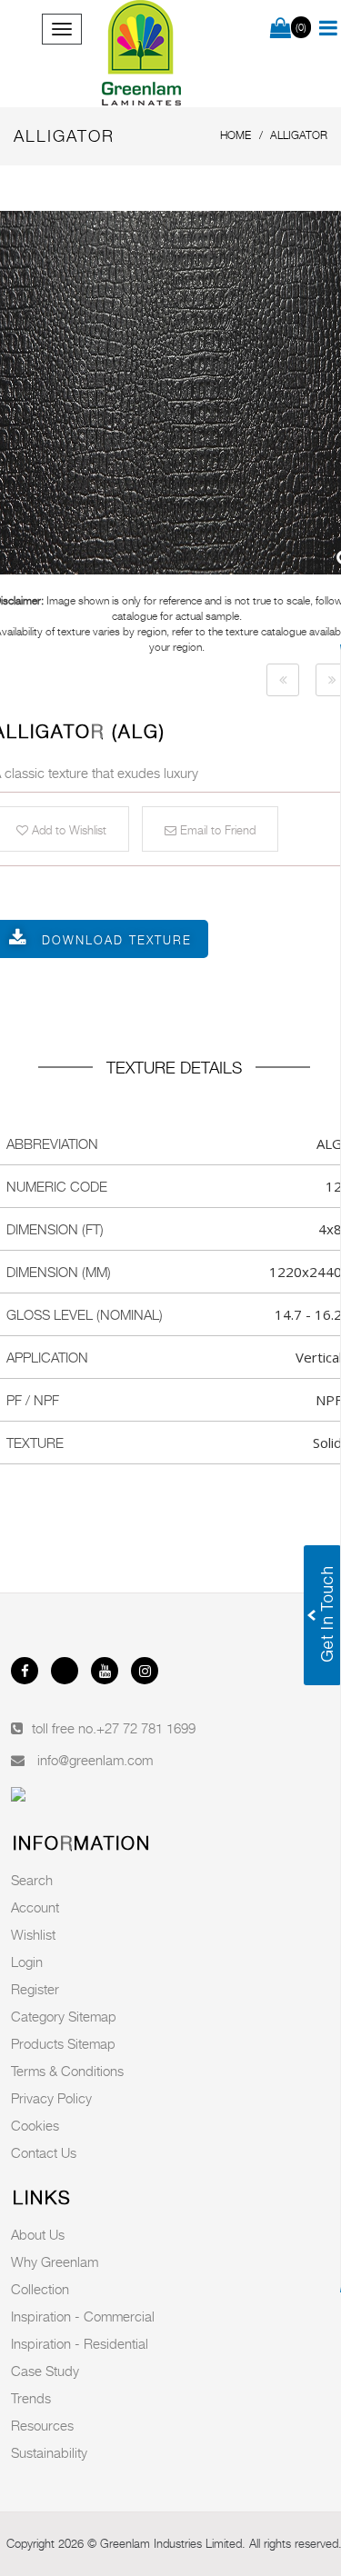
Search (32, 1880)
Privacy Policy (51, 2098)
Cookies (35, 2125)
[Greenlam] (142, 54)
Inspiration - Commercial (83, 2316)
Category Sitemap (64, 2016)
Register (35, 1989)
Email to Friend (216, 830)
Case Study (45, 2371)
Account (35, 1907)
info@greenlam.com (95, 1760)
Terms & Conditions (67, 2071)
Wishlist (33, 1934)
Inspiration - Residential (80, 2343)
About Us (38, 2234)
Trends (31, 2398)
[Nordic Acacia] (283, 680)
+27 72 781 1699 (146, 1728)
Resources (42, 2425)
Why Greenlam (55, 2261)
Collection (40, 2289)
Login (27, 1962)
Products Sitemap (63, 2043)
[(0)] (281, 29)
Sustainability (49, 2452)
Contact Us (44, 2152)
